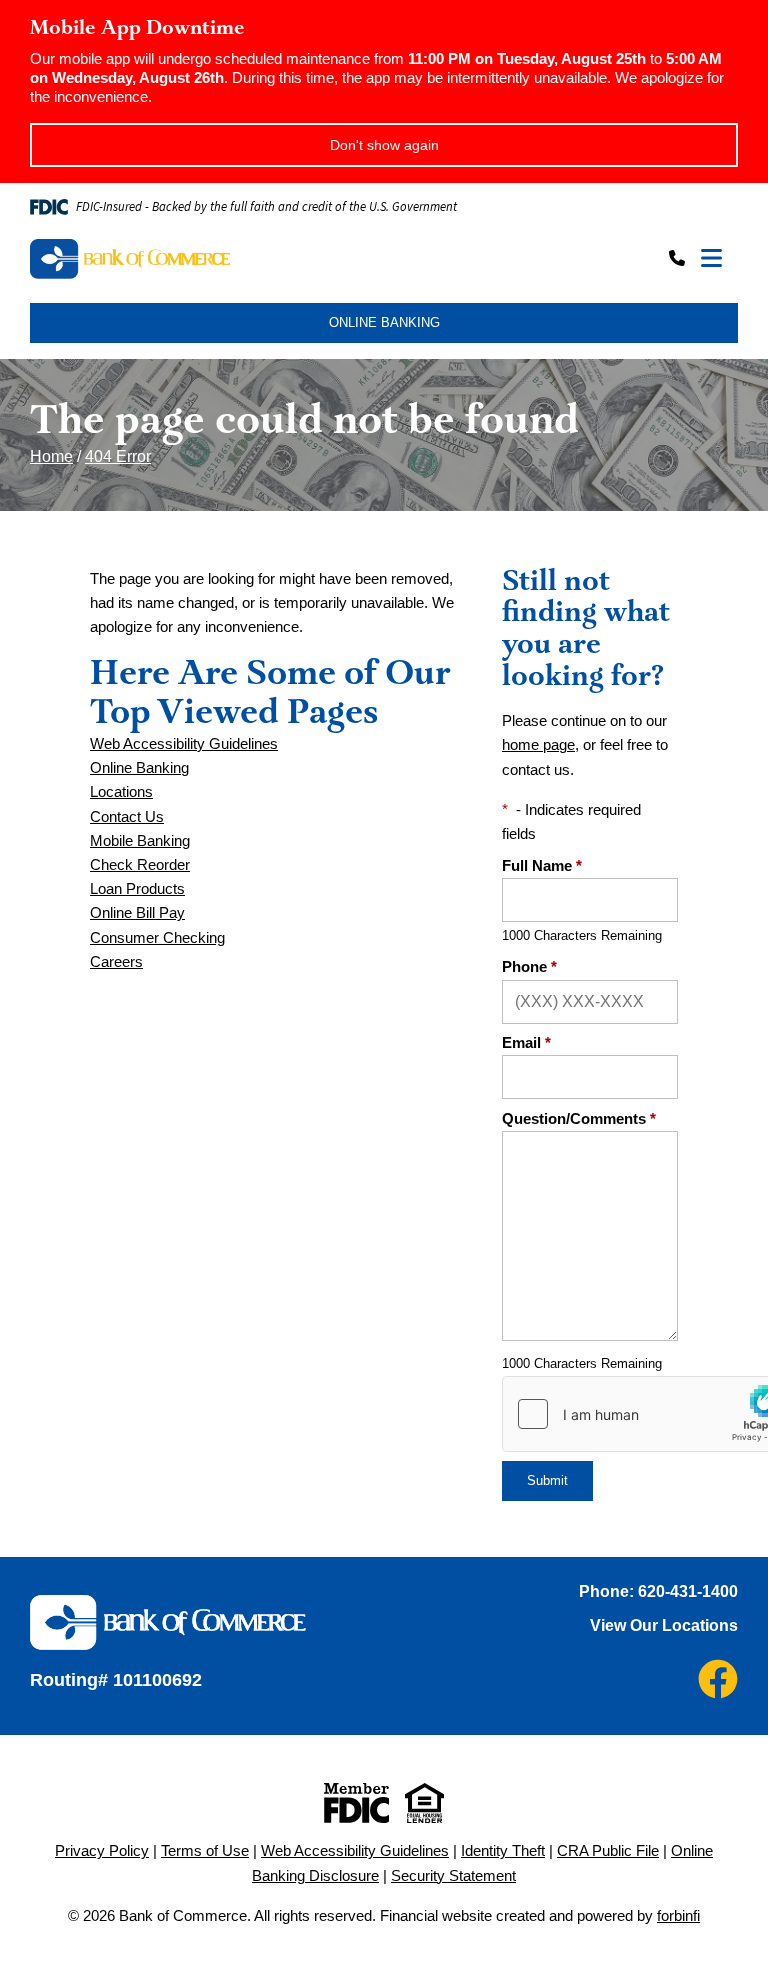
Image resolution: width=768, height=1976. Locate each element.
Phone (529, 967)
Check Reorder (140, 865)
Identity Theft (503, 1851)
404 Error (118, 456)
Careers (116, 962)
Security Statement (453, 1876)
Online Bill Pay (137, 913)
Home (51, 456)
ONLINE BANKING (384, 323)
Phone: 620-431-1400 (658, 1591)
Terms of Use (205, 1851)
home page (538, 745)
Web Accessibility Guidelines (184, 744)
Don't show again (384, 145)
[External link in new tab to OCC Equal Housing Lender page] (424, 1803)
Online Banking (139, 768)
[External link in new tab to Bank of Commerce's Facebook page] (718, 1679)
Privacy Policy (102, 1851)
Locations (121, 792)
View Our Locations (664, 1625)
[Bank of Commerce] (205, 259)
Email (526, 1043)
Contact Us (127, 817)
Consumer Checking (157, 938)
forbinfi (678, 1916)
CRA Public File (608, 1851)
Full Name (542, 866)
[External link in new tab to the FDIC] (356, 1803)
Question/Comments (579, 1119)
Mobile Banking (140, 841)
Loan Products (137, 889)
